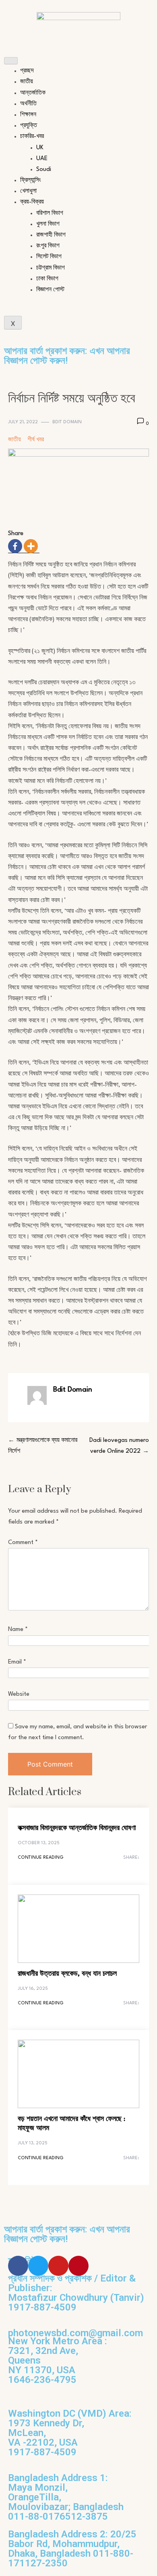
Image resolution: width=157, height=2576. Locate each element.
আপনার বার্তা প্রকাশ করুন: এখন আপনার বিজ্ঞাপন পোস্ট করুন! (67, 356)
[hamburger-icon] (11, 61)
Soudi (44, 170)
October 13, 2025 (39, 1843)
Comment (23, 1543)
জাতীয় (27, 82)
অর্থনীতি (28, 104)
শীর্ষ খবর (36, 440)
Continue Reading (41, 1858)
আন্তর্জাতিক (33, 93)
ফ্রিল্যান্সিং (31, 180)
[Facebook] (15, 546)
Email (17, 1662)
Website (19, 1694)
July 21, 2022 (23, 422)
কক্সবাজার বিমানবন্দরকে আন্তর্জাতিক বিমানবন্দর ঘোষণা (77, 1828)
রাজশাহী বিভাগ (51, 235)
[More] (31, 546)
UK (40, 148)
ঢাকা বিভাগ (47, 279)
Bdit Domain (67, 422)
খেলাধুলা (28, 191)
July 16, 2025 (33, 1989)
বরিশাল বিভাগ (50, 213)
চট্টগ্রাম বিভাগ (51, 268)
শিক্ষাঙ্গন (28, 115)
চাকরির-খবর (32, 137)
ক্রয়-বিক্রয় (32, 202)
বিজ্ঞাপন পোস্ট (50, 290)
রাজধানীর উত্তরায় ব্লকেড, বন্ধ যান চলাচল (67, 1974)
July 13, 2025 (33, 2143)
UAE (42, 159)
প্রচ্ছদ (27, 71)
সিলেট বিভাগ (49, 257)
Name (18, 1630)
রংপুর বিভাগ (48, 246)
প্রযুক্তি (29, 126)
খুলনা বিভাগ (48, 224)
